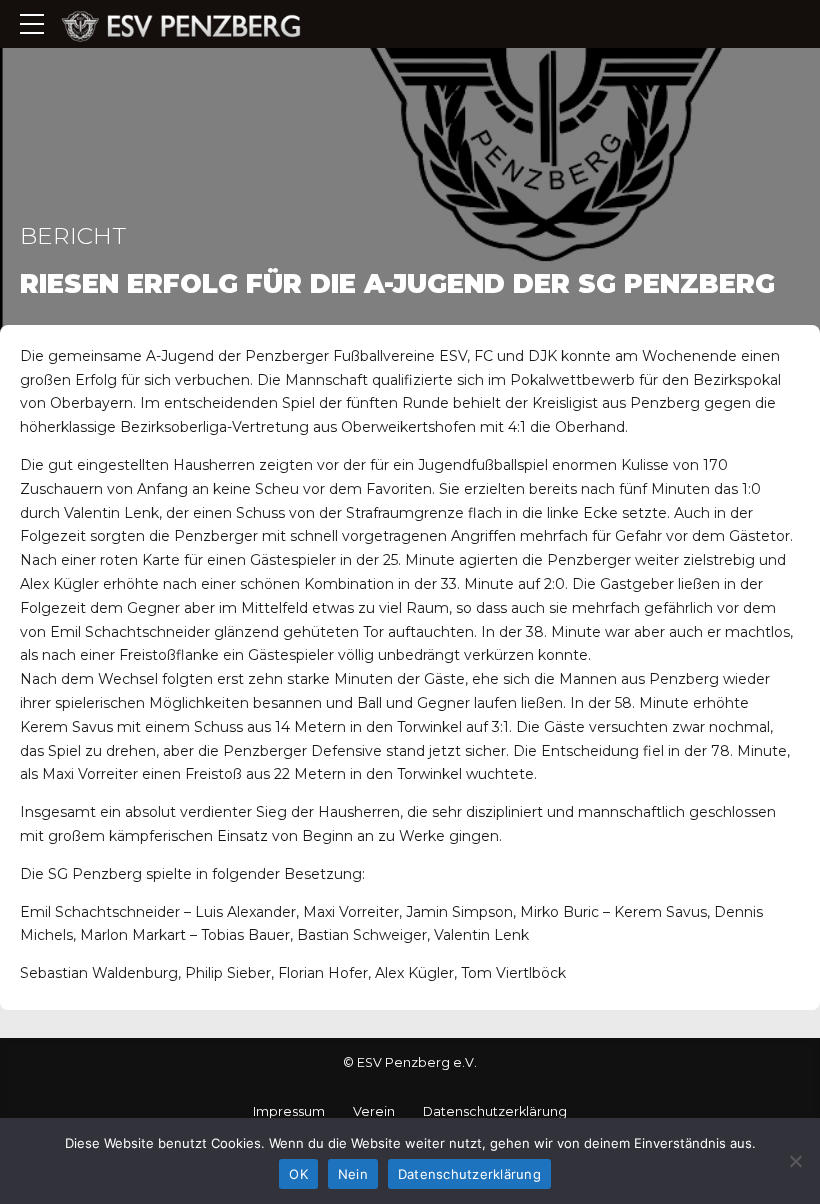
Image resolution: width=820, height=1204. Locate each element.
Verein (374, 1111)
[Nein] (795, 1161)
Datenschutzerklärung (495, 1111)
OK (298, 1174)
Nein (353, 1174)
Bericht (73, 235)
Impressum (289, 1111)
